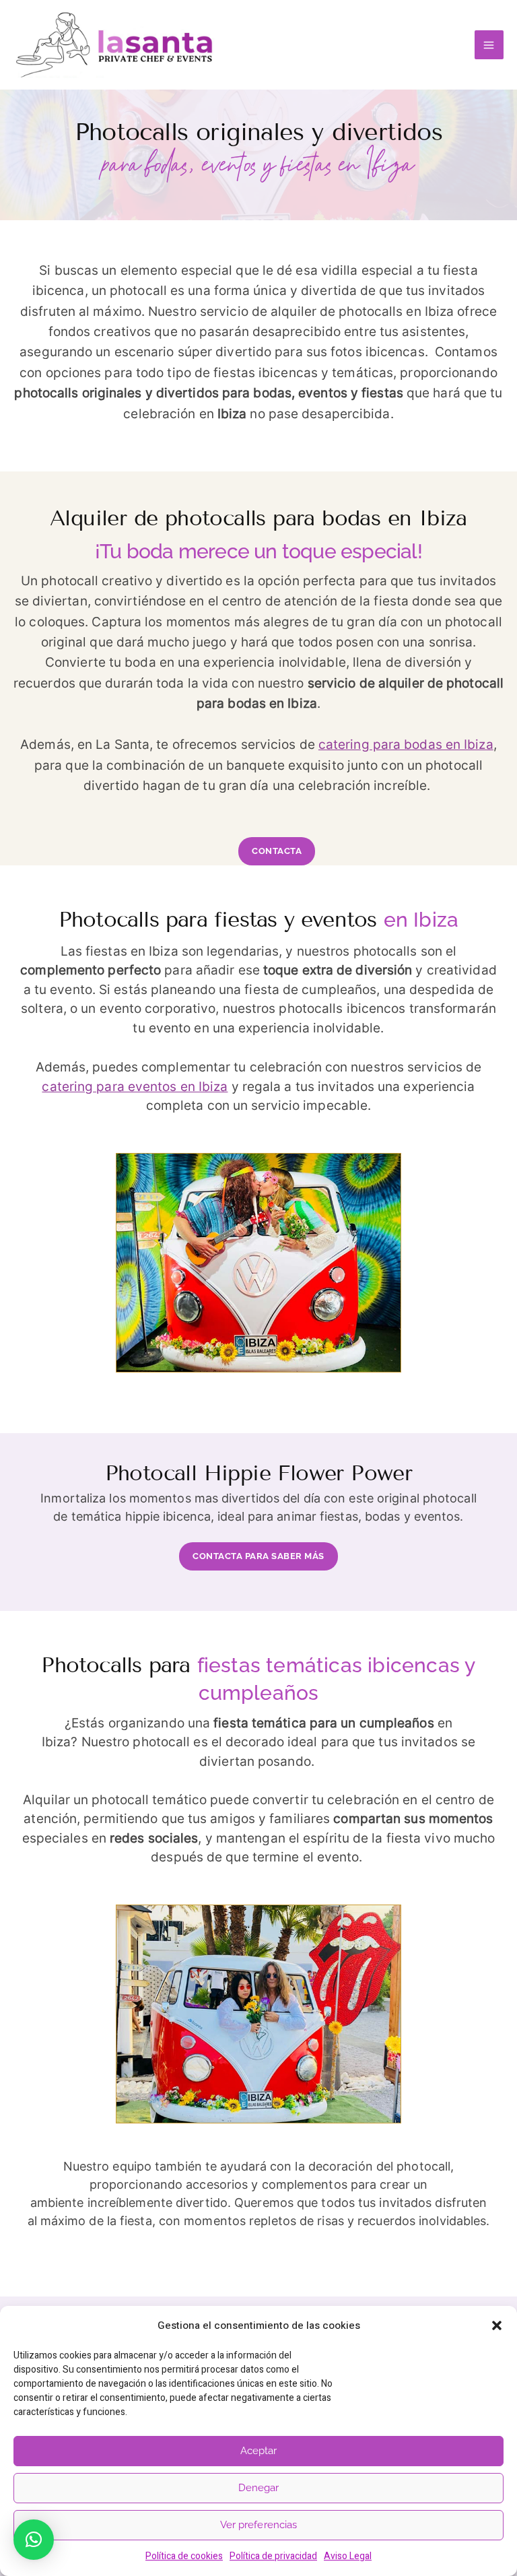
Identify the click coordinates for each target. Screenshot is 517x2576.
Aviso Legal (348, 2556)
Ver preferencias (259, 2525)
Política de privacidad (273, 2556)
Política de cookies (184, 2556)
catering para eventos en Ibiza (135, 1087)
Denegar (259, 2488)
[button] (497, 2325)
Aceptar (259, 2451)
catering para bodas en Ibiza (406, 745)
